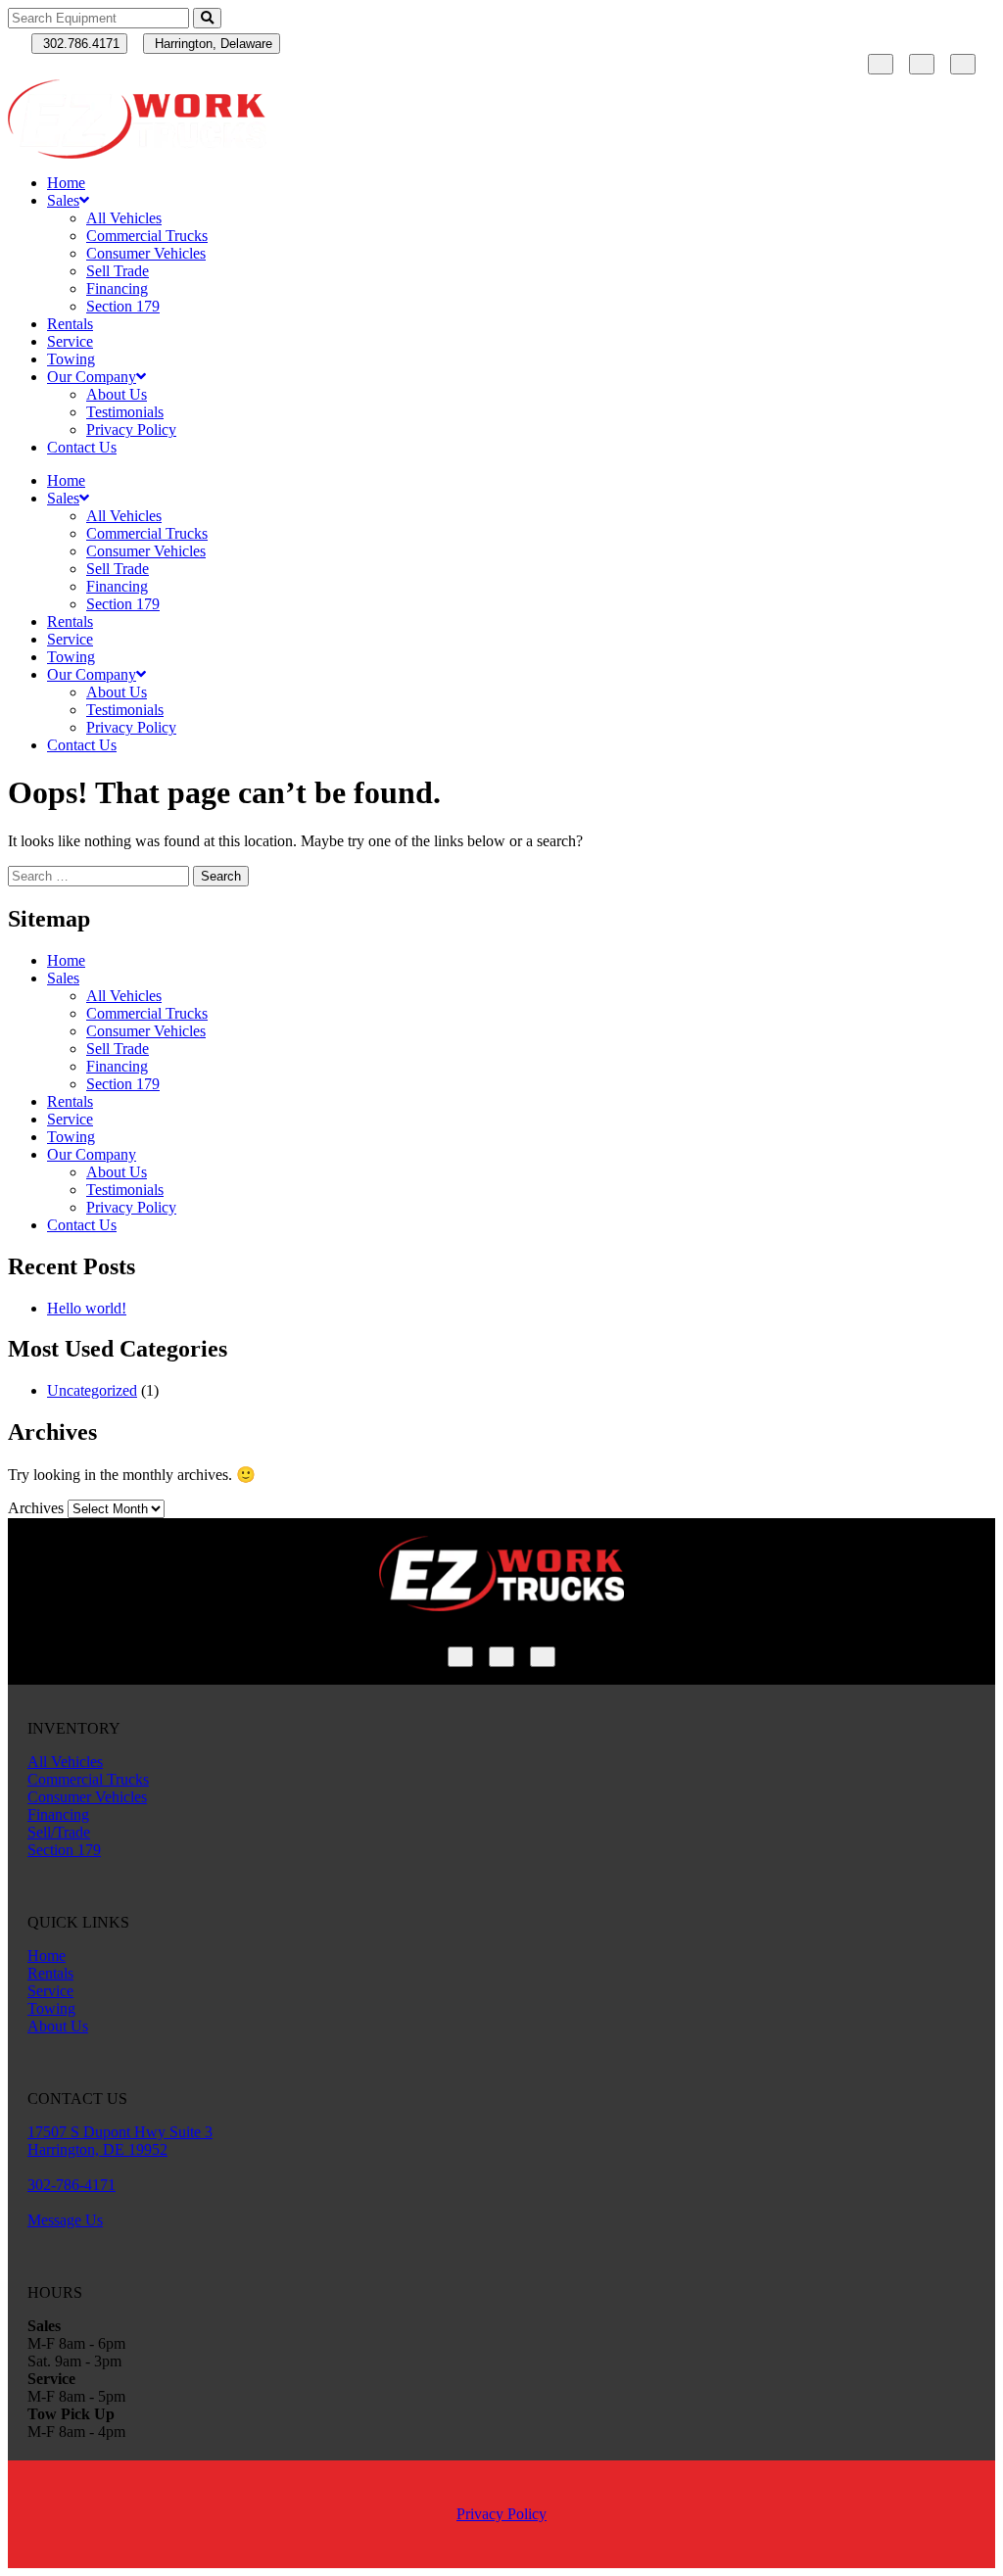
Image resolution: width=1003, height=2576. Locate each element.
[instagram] (922, 64)
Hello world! (87, 1308)
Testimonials (125, 412)
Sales (63, 200)
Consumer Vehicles (146, 253)
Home (66, 183)
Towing (71, 359)
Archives (36, 1508)
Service (70, 341)
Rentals (70, 324)
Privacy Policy (131, 429)
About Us (117, 394)
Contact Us (82, 447)
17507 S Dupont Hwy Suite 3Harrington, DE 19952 (120, 2141)
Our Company (92, 377)
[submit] (207, 18)
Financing (117, 288)
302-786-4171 (72, 2185)
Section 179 (123, 306)
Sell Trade (118, 271)
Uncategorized (92, 1390)
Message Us (65, 2220)
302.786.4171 (79, 44)
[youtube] (963, 64)
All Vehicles (124, 218)
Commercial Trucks (147, 236)
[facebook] (881, 64)
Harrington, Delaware (212, 44)
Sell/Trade (59, 1832)
